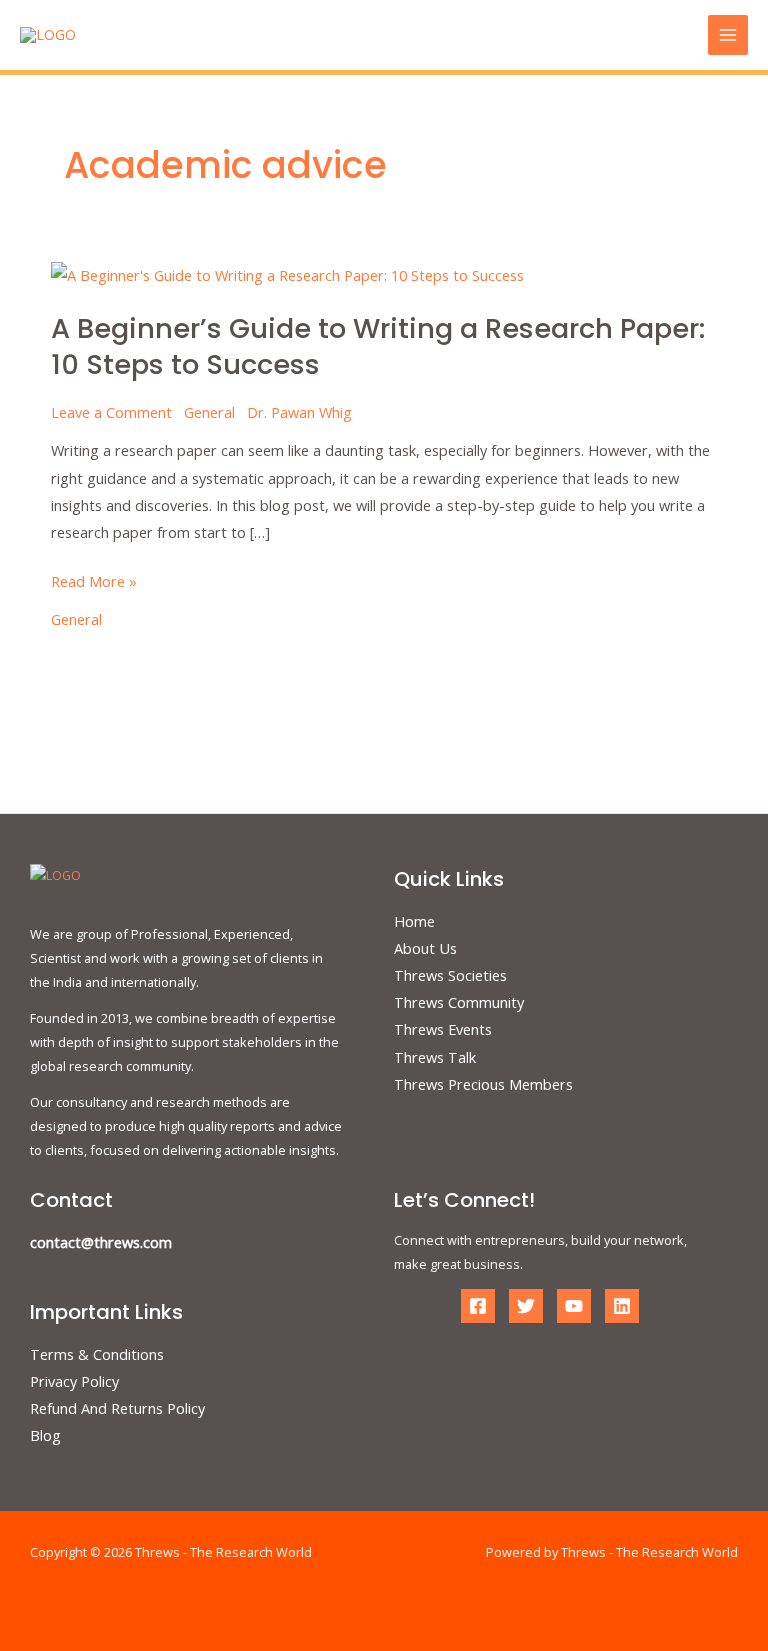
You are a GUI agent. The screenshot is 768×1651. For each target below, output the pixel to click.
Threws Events (443, 1029)
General (209, 412)
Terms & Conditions (97, 1354)
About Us (425, 948)
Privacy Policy (74, 1381)
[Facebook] (478, 1306)
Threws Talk (435, 1057)
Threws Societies (450, 975)
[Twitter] (526, 1306)
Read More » (94, 579)
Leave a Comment (111, 412)
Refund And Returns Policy (117, 1408)
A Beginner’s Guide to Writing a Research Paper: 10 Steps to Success (378, 346)
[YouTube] (574, 1306)
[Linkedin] (622, 1306)
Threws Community (459, 1002)
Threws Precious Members (483, 1084)
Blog (45, 1435)
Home (414, 921)
